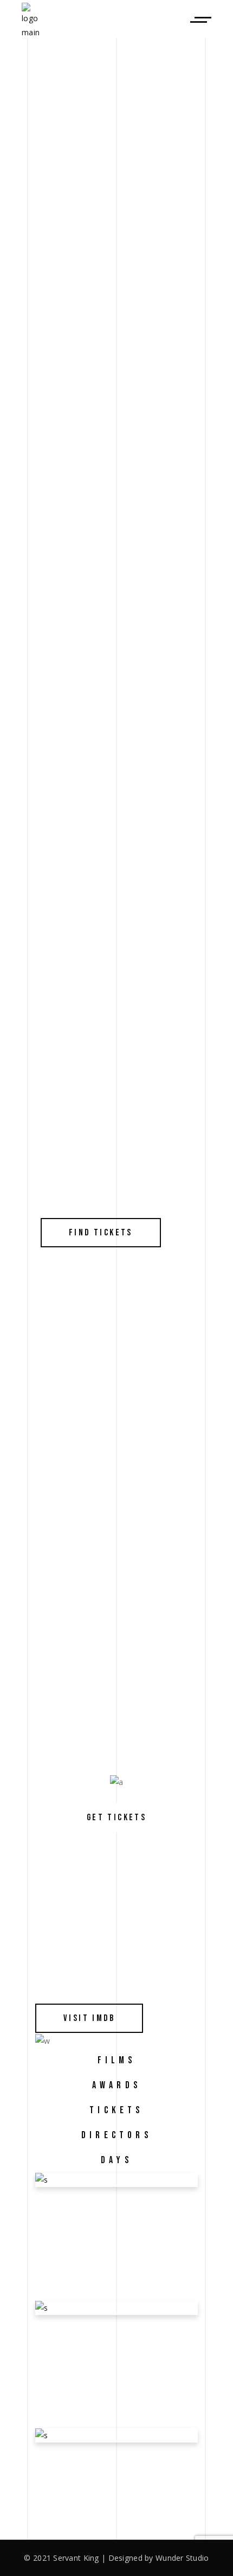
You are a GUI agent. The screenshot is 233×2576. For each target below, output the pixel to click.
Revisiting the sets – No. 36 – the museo (110, 2202)
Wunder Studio (182, 2558)
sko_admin (74, 2238)
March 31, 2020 (72, 2226)
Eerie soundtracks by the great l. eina (112, 2330)
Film (121, 2226)
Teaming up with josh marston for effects (111, 2458)
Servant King (76, 2558)
